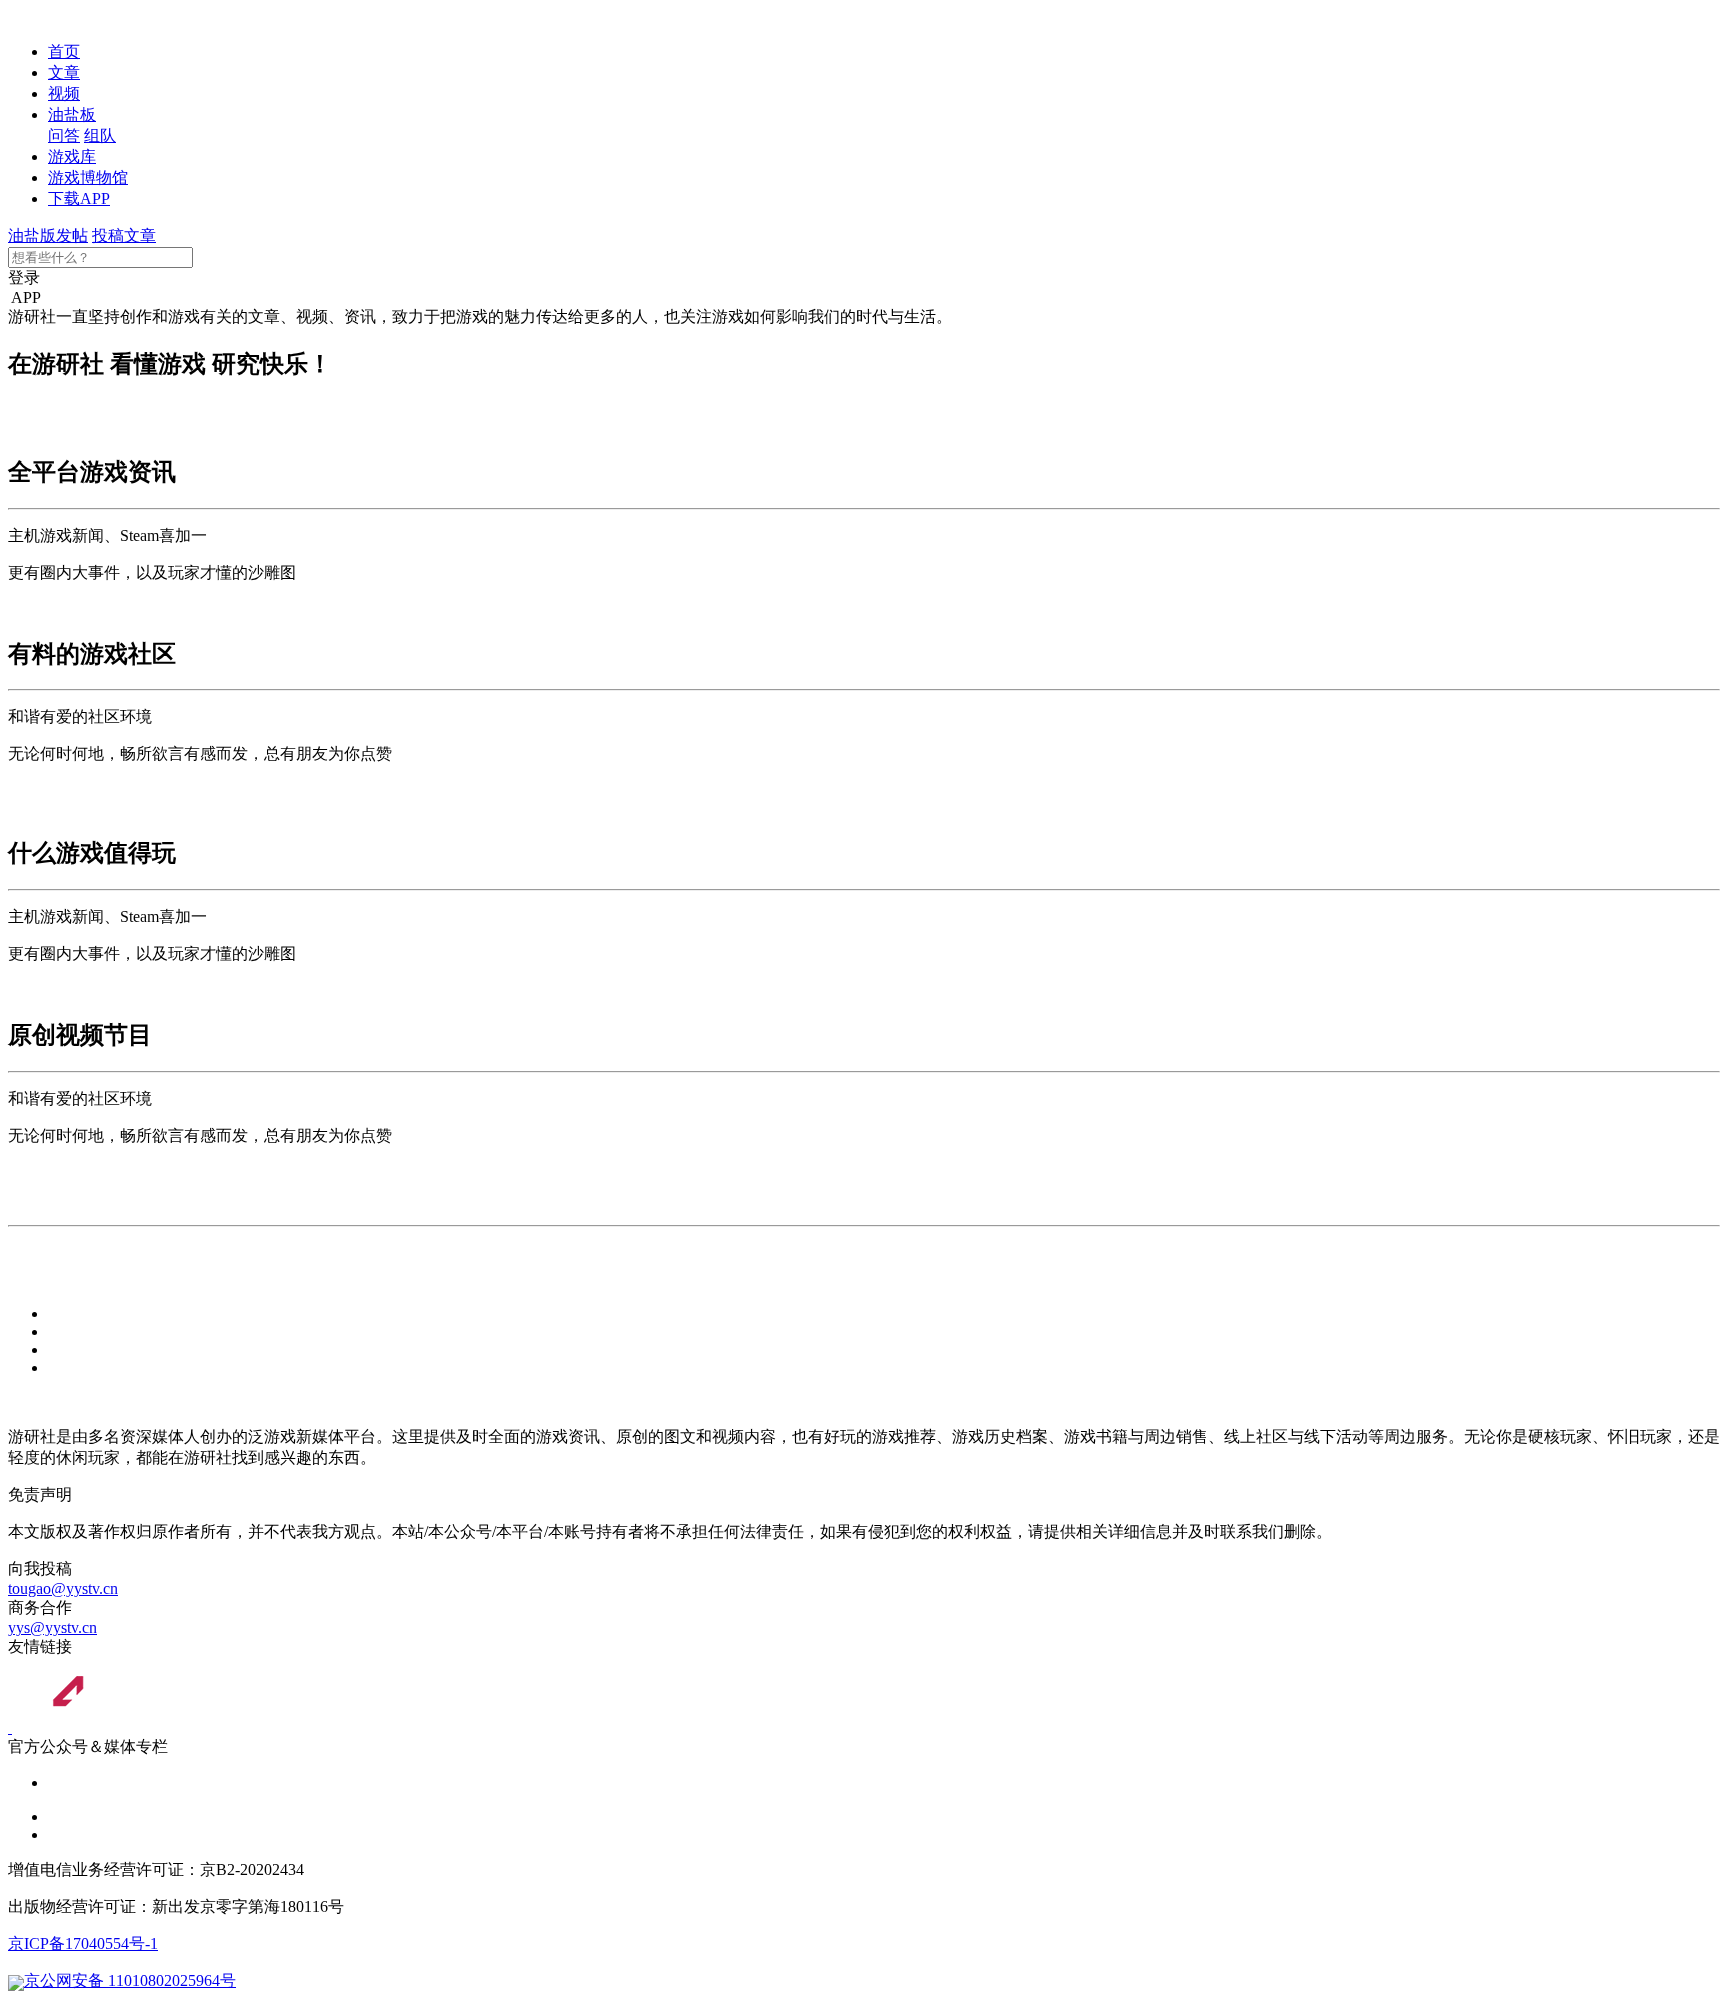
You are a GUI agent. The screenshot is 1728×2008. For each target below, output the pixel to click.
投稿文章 (124, 235)
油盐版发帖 (48, 235)
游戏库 (72, 156)
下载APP (79, 198)
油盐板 (72, 114)
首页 (64, 51)
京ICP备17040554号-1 (83, 1943)
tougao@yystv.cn (63, 1588)
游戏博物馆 (88, 177)
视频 (64, 93)
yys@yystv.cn (52, 1627)
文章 (64, 72)
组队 (100, 135)
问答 (64, 135)
